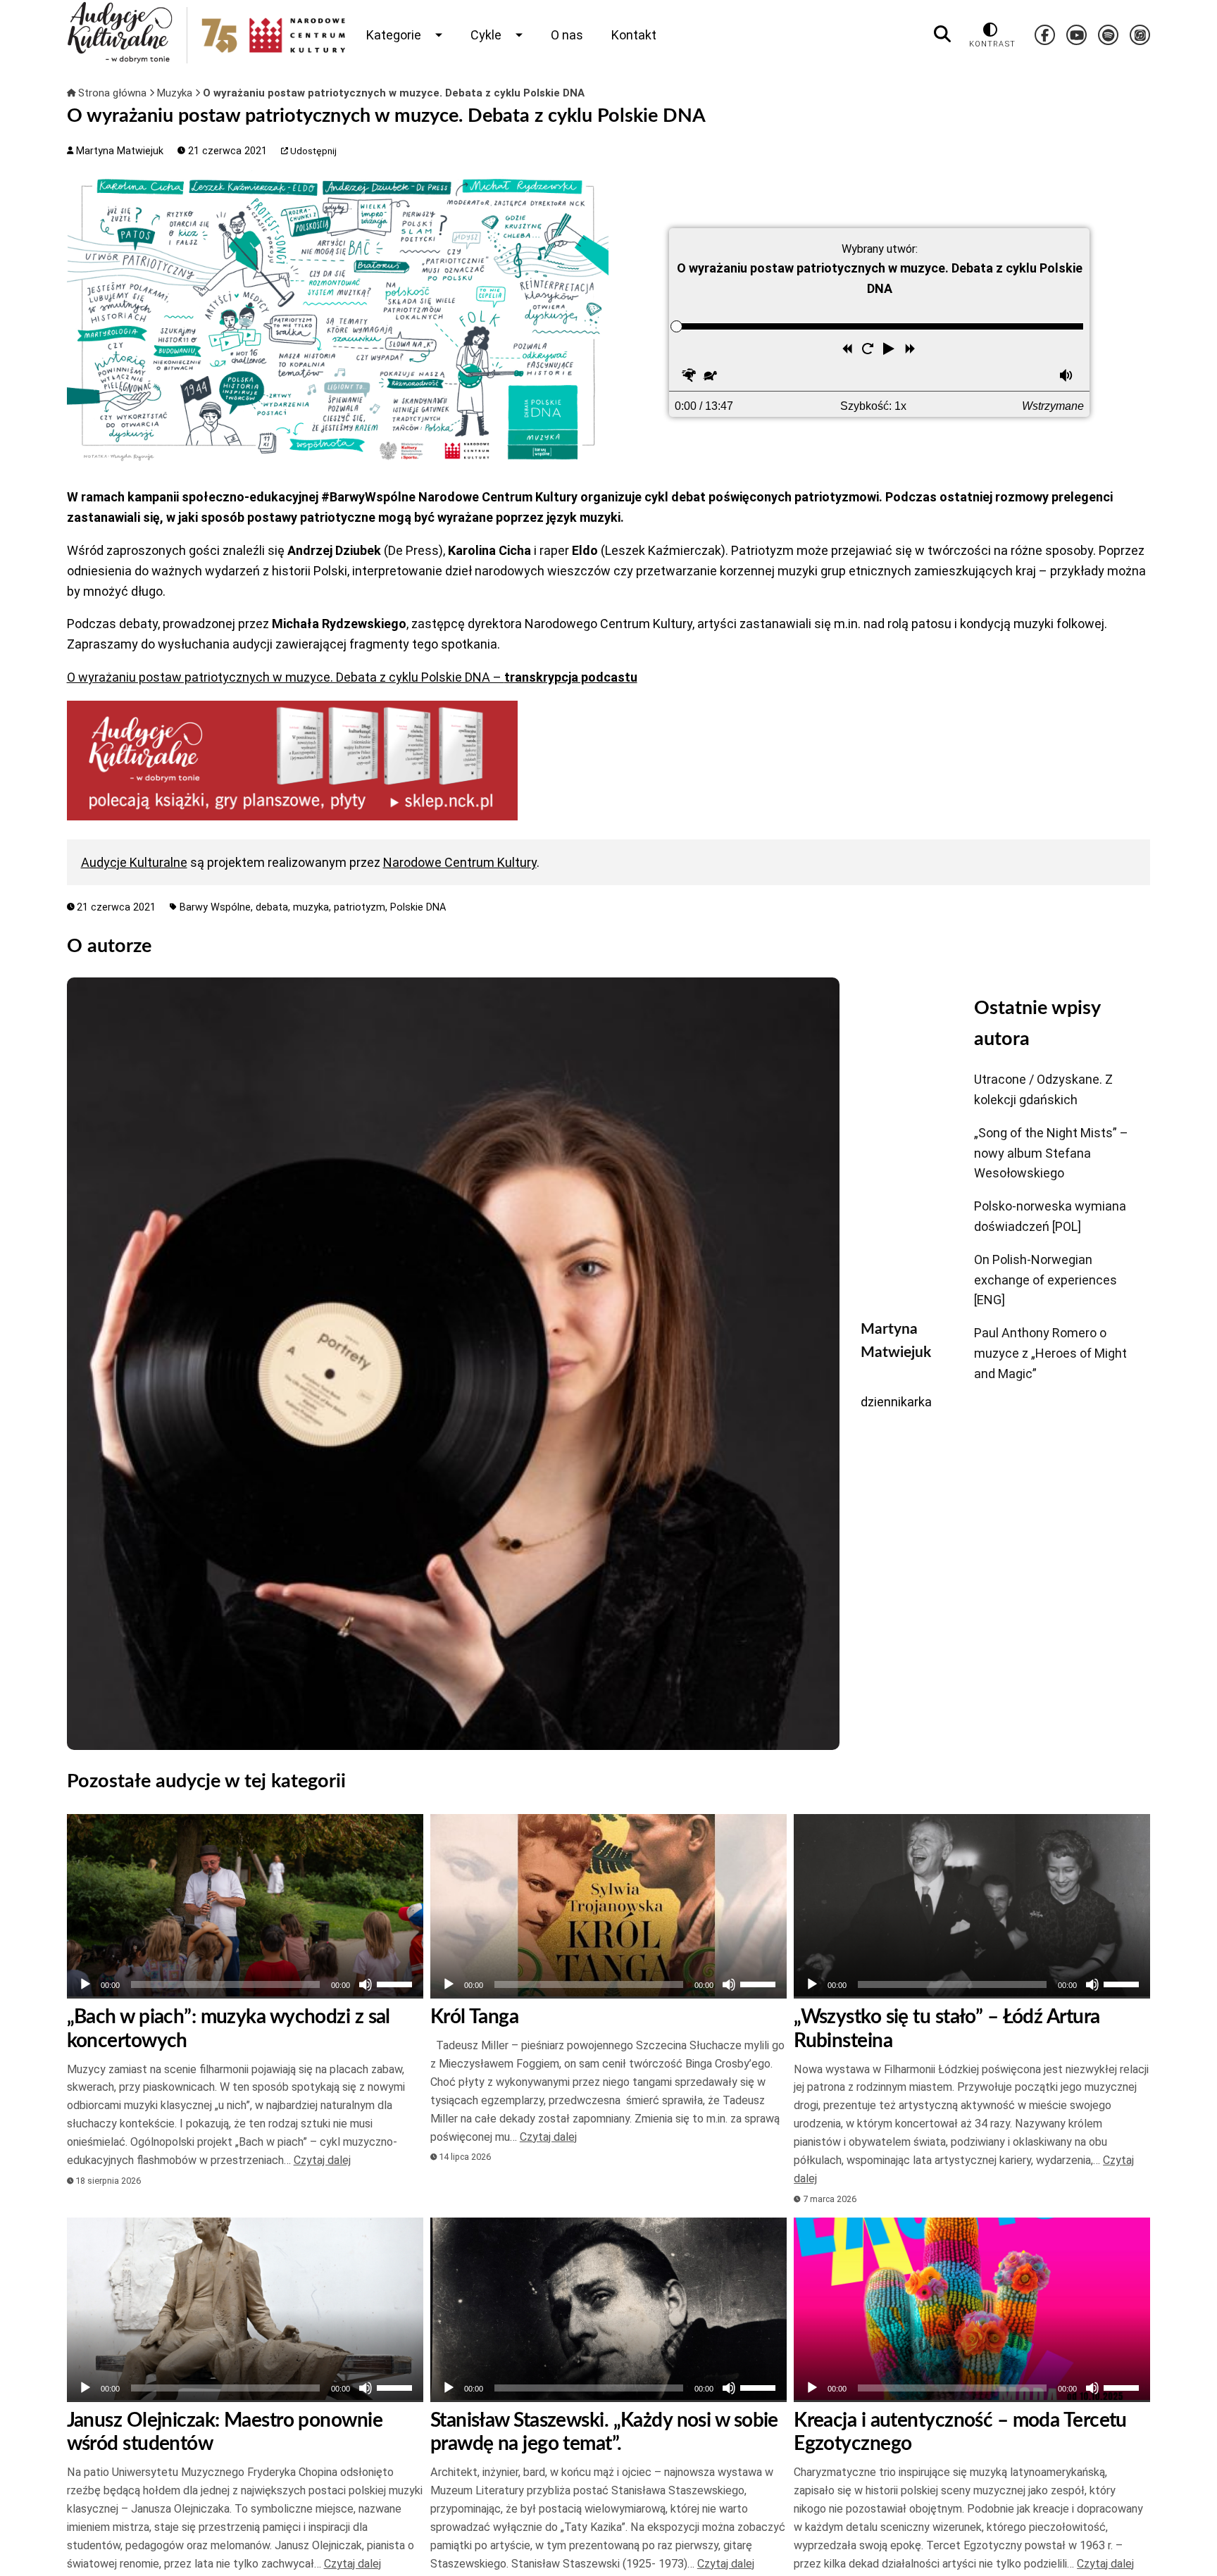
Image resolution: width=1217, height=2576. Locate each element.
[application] (245, 1984)
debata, (274, 907)
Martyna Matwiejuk (118, 151)
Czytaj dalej (322, 2160)
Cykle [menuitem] (486, 35)
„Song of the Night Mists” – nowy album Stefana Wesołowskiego (1051, 1153)
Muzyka (176, 93)
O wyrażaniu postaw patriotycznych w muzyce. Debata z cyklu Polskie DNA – (352, 677)
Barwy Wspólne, (218, 907)
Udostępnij (312, 151)
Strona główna (112, 93)
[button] (890, 351)
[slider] (676, 326)
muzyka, (313, 907)
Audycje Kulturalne (134, 862)
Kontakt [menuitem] (634, 35)
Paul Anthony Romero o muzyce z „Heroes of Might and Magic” (1050, 1353)
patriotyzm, (362, 907)
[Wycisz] (366, 1984)
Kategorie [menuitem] (394, 35)
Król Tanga (474, 2017)
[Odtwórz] (85, 1984)
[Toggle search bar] (942, 35)
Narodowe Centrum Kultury (460, 862)
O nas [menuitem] (567, 35)
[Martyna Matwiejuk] (453, 1364)
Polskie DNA (418, 907)
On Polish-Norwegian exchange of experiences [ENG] (1046, 1280)
